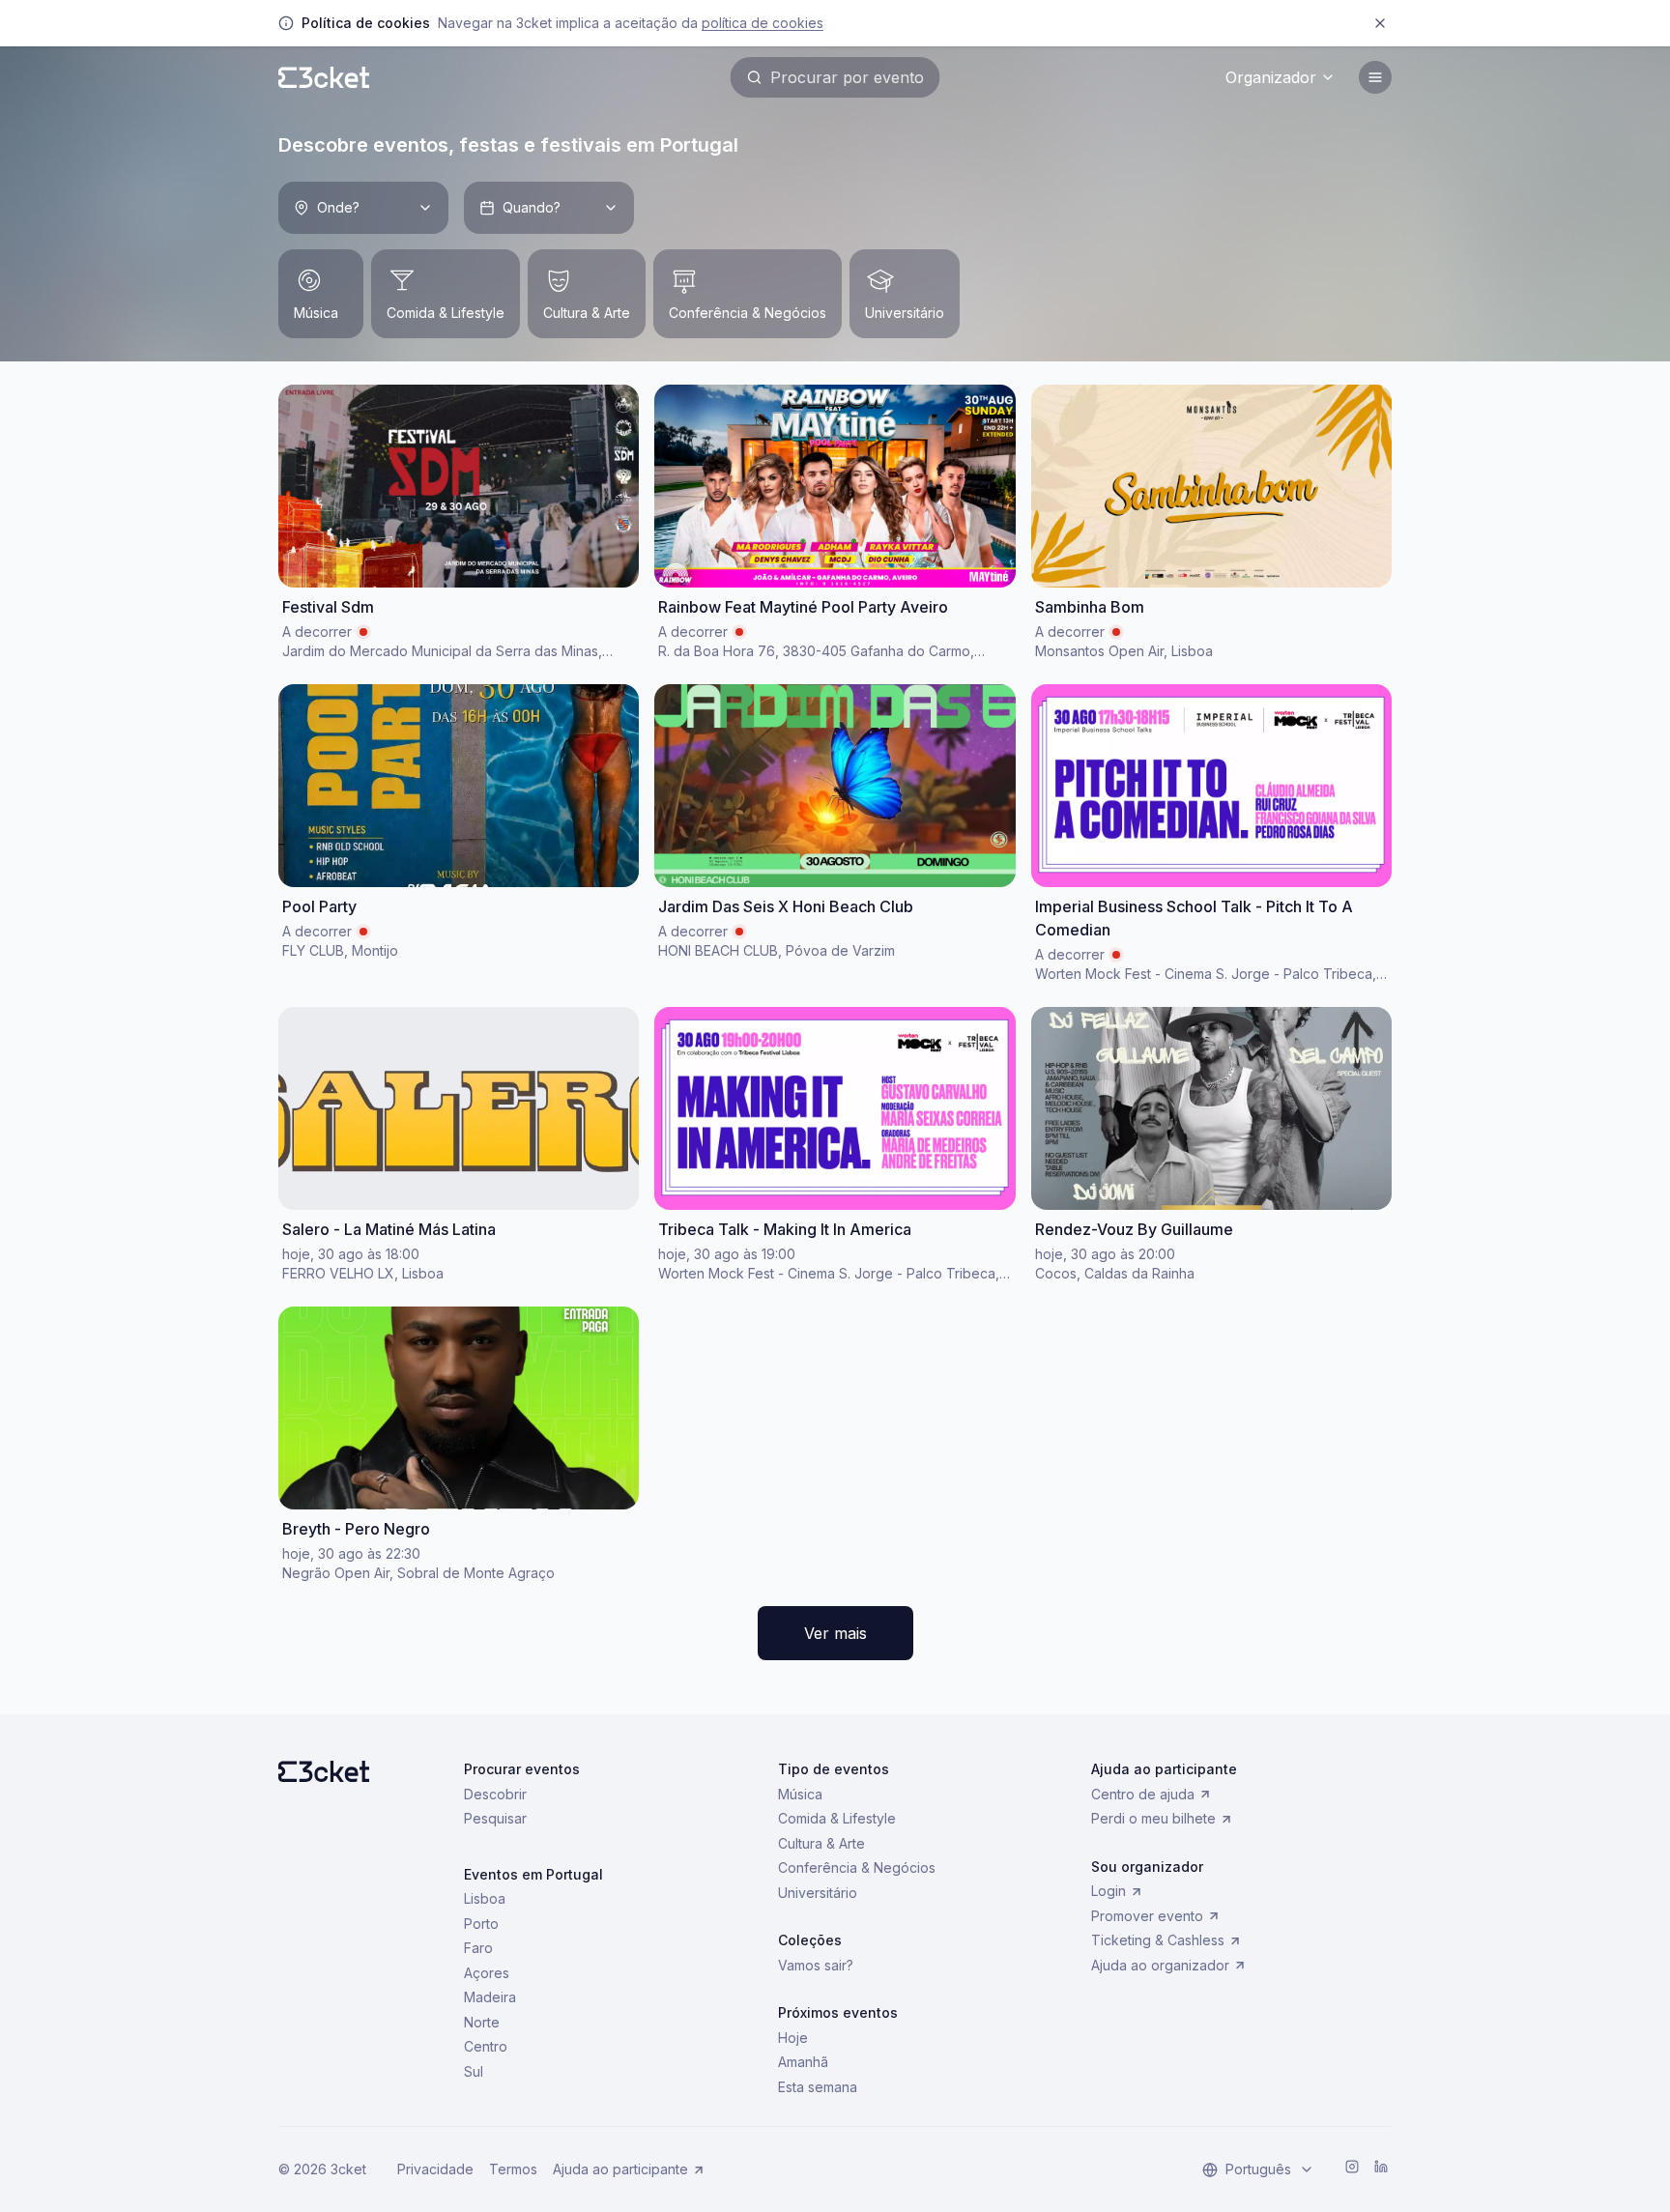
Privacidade (435, 2169)
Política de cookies (763, 23)
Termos (513, 2169)
